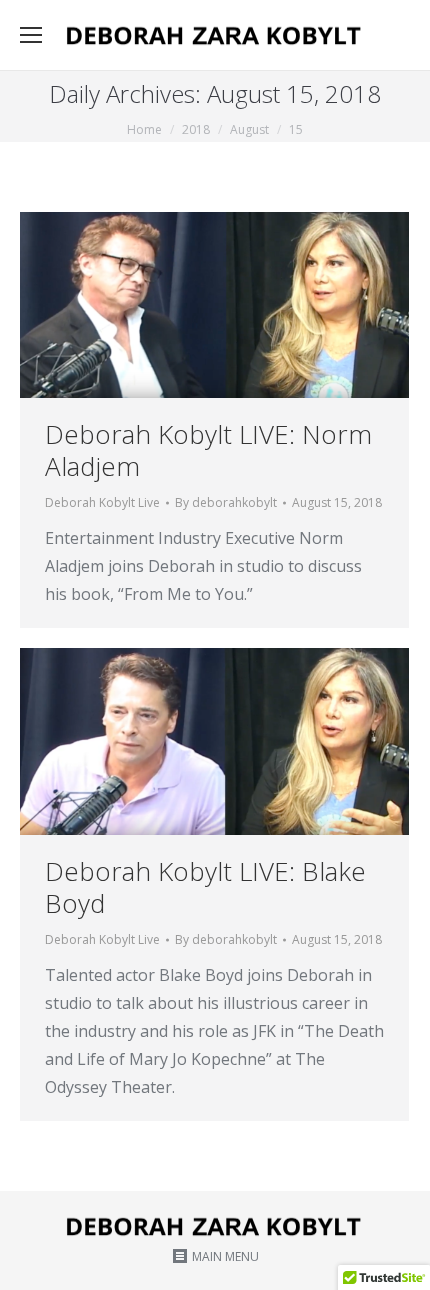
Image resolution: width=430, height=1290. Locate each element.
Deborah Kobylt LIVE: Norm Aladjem (208, 450)
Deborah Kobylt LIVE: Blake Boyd (205, 887)
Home (144, 129)
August (249, 129)
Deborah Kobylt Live (102, 502)
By (226, 502)
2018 (196, 129)
